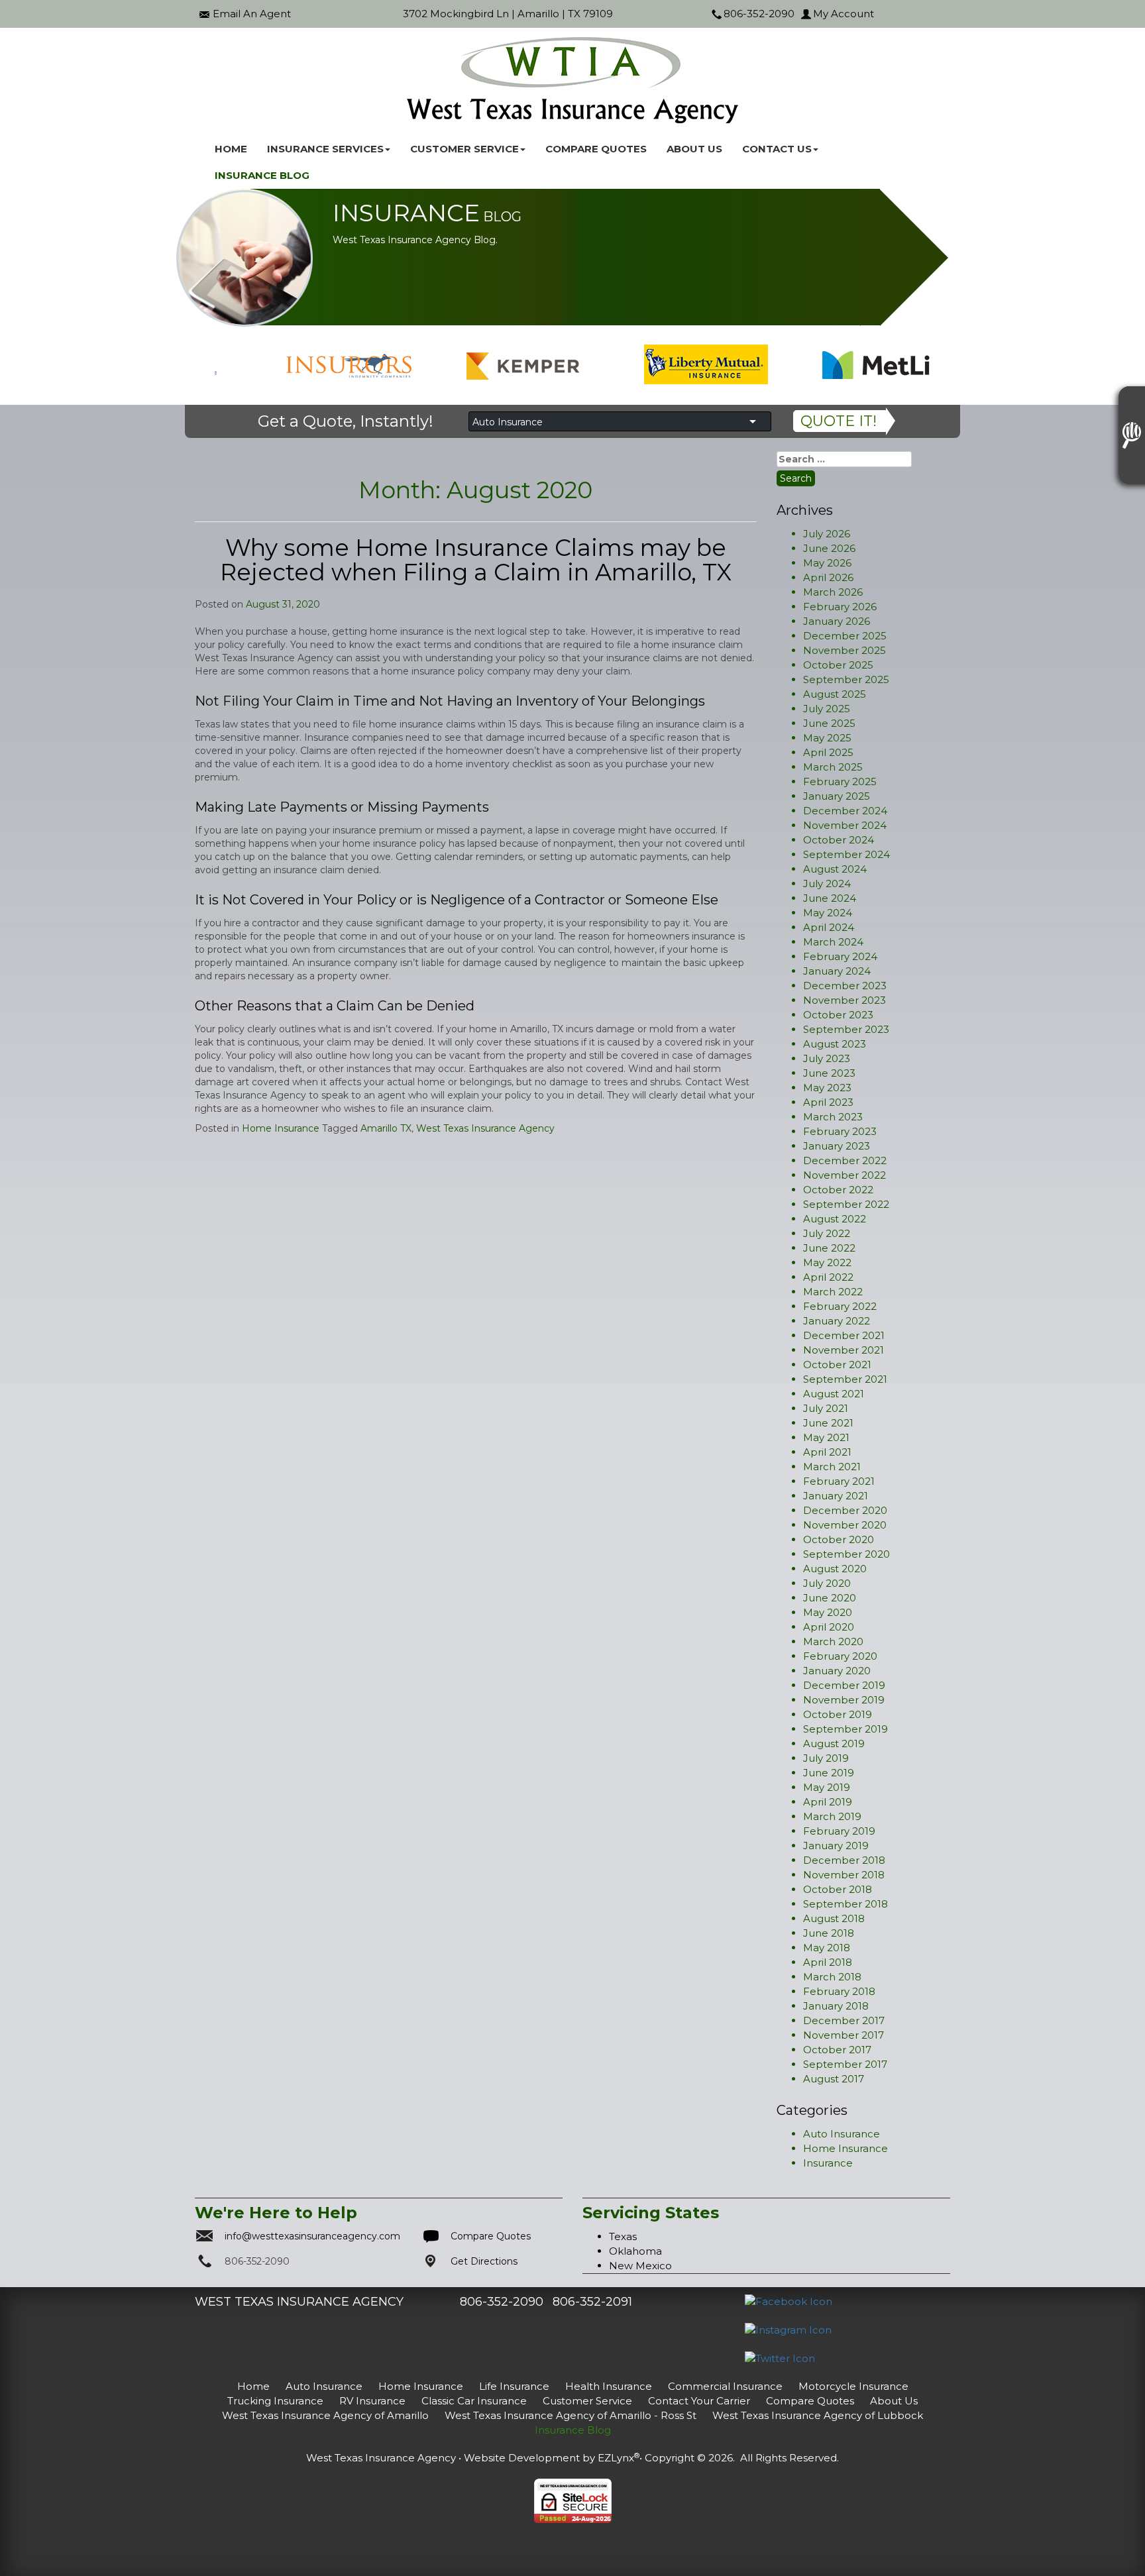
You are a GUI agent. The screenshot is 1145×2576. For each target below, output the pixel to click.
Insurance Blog (262, 175)
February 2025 (840, 781)
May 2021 (826, 1437)
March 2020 (833, 1641)
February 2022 (840, 1306)
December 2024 (845, 811)
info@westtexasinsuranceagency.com (312, 2236)
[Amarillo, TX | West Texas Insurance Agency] (572, 80)
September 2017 (845, 2064)
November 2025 (845, 650)
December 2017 (844, 2020)
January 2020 (837, 1671)
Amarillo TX (386, 1128)
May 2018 (827, 1948)
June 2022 (829, 1248)
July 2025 (827, 709)
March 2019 (832, 1816)
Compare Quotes (596, 149)
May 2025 (827, 738)
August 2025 (835, 694)
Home (231, 149)
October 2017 (837, 2050)
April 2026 (828, 577)
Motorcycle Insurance (853, 2386)
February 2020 (840, 1656)
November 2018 (844, 1875)
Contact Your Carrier (699, 2401)
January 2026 (837, 621)
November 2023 (845, 1000)
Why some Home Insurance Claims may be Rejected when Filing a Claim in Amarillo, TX (476, 560)
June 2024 (830, 898)
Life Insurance (514, 2386)
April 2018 (828, 1962)
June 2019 (829, 1773)
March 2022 (833, 1292)
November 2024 (845, 825)
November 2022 (845, 1175)
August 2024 (835, 869)
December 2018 (844, 1860)
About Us (694, 149)
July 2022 (827, 1233)
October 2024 (839, 840)
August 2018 (834, 1918)
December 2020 (845, 1510)
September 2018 (845, 1904)
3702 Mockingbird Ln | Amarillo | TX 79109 (508, 14)
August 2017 (834, 2079)
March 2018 (832, 1977)
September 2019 (845, 1729)
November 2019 (844, 1700)
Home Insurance (281, 1128)
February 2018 (839, 1991)
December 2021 (844, 1335)
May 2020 (828, 1612)
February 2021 (839, 1481)
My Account (844, 14)
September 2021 (845, 1379)
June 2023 (829, 1073)
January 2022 (837, 1321)
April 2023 (828, 1102)
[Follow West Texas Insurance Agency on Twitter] (780, 2358)
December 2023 (845, 986)
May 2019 (827, 1787)
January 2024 (837, 971)
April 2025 (828, 752)
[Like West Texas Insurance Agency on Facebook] (789, 2301)
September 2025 (846, 679)
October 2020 (839, 1539)
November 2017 (844, 2035)
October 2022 (838, 1190)
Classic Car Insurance (474, 2401)
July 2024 (827, 884)
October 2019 (838, 1714)
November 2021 (844, 1350)
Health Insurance (609, 2386)
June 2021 (828, 1423)
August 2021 (834, 1394)
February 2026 (840, 607)
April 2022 (828, 1277)
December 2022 (845, 1160)
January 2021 (836, 1496)
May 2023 (827, 1088)
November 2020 (845, 1525)
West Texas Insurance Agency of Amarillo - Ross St (571, 2415)
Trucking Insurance (275, 2401)
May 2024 (828, 913)
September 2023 (846, 1029)
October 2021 (837, 1365)
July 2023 (827, 1058)
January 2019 (836, 1846)
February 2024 (840, 956)
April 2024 (829, 927)
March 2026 (833, 592)
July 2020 (827, 1583)
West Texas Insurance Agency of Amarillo (325, 2415)
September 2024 (846, 854)
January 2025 (837, 796)
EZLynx (616, 2458)
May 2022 (827, 1262)
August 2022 (835, 1219)
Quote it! (839, 421)
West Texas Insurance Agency (485, 1128)
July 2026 (827, 534)
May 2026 (827, 563)
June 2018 (829, 1933)
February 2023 (840, 1131)
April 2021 (827, 1452)
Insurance (828, 2163)
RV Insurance (372, 2401)
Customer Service (587, 2401)
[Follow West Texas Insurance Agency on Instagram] (788, 2329)
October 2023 (838, 1015)
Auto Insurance (842, 2134)
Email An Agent (252, 14)
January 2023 (837, 1146)
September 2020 (846, 1554)
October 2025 (838, 665)
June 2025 (829, 723)
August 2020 (835, 1569)
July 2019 (826, 1758)
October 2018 (838, 1889)
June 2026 (829, 548)
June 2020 (830, 1598)
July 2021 (826, 1408)
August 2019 (834, 1744)
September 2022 (846, 1204)
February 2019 (839, 1831)
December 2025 (845, 636)
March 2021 (832, 1467)
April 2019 (828, 1802)
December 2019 (844, 1685)
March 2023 (833, 1117)
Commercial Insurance (725, 2386)
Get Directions (484, 2261)
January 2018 (836, 2006)
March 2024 (833, 942)
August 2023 (835, 1044)
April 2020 (829, 1627)
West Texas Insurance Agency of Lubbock (818, 2415)
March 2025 (833, 767)
